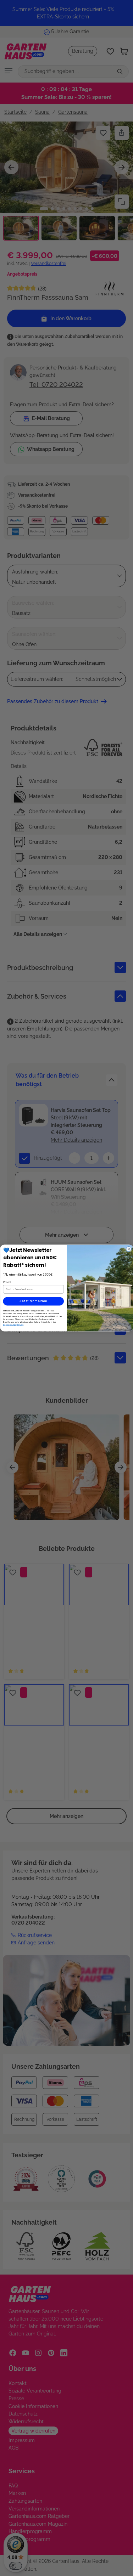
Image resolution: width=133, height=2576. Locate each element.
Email (7, 1282)
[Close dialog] (129, 1249)
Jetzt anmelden (33, 1301)
